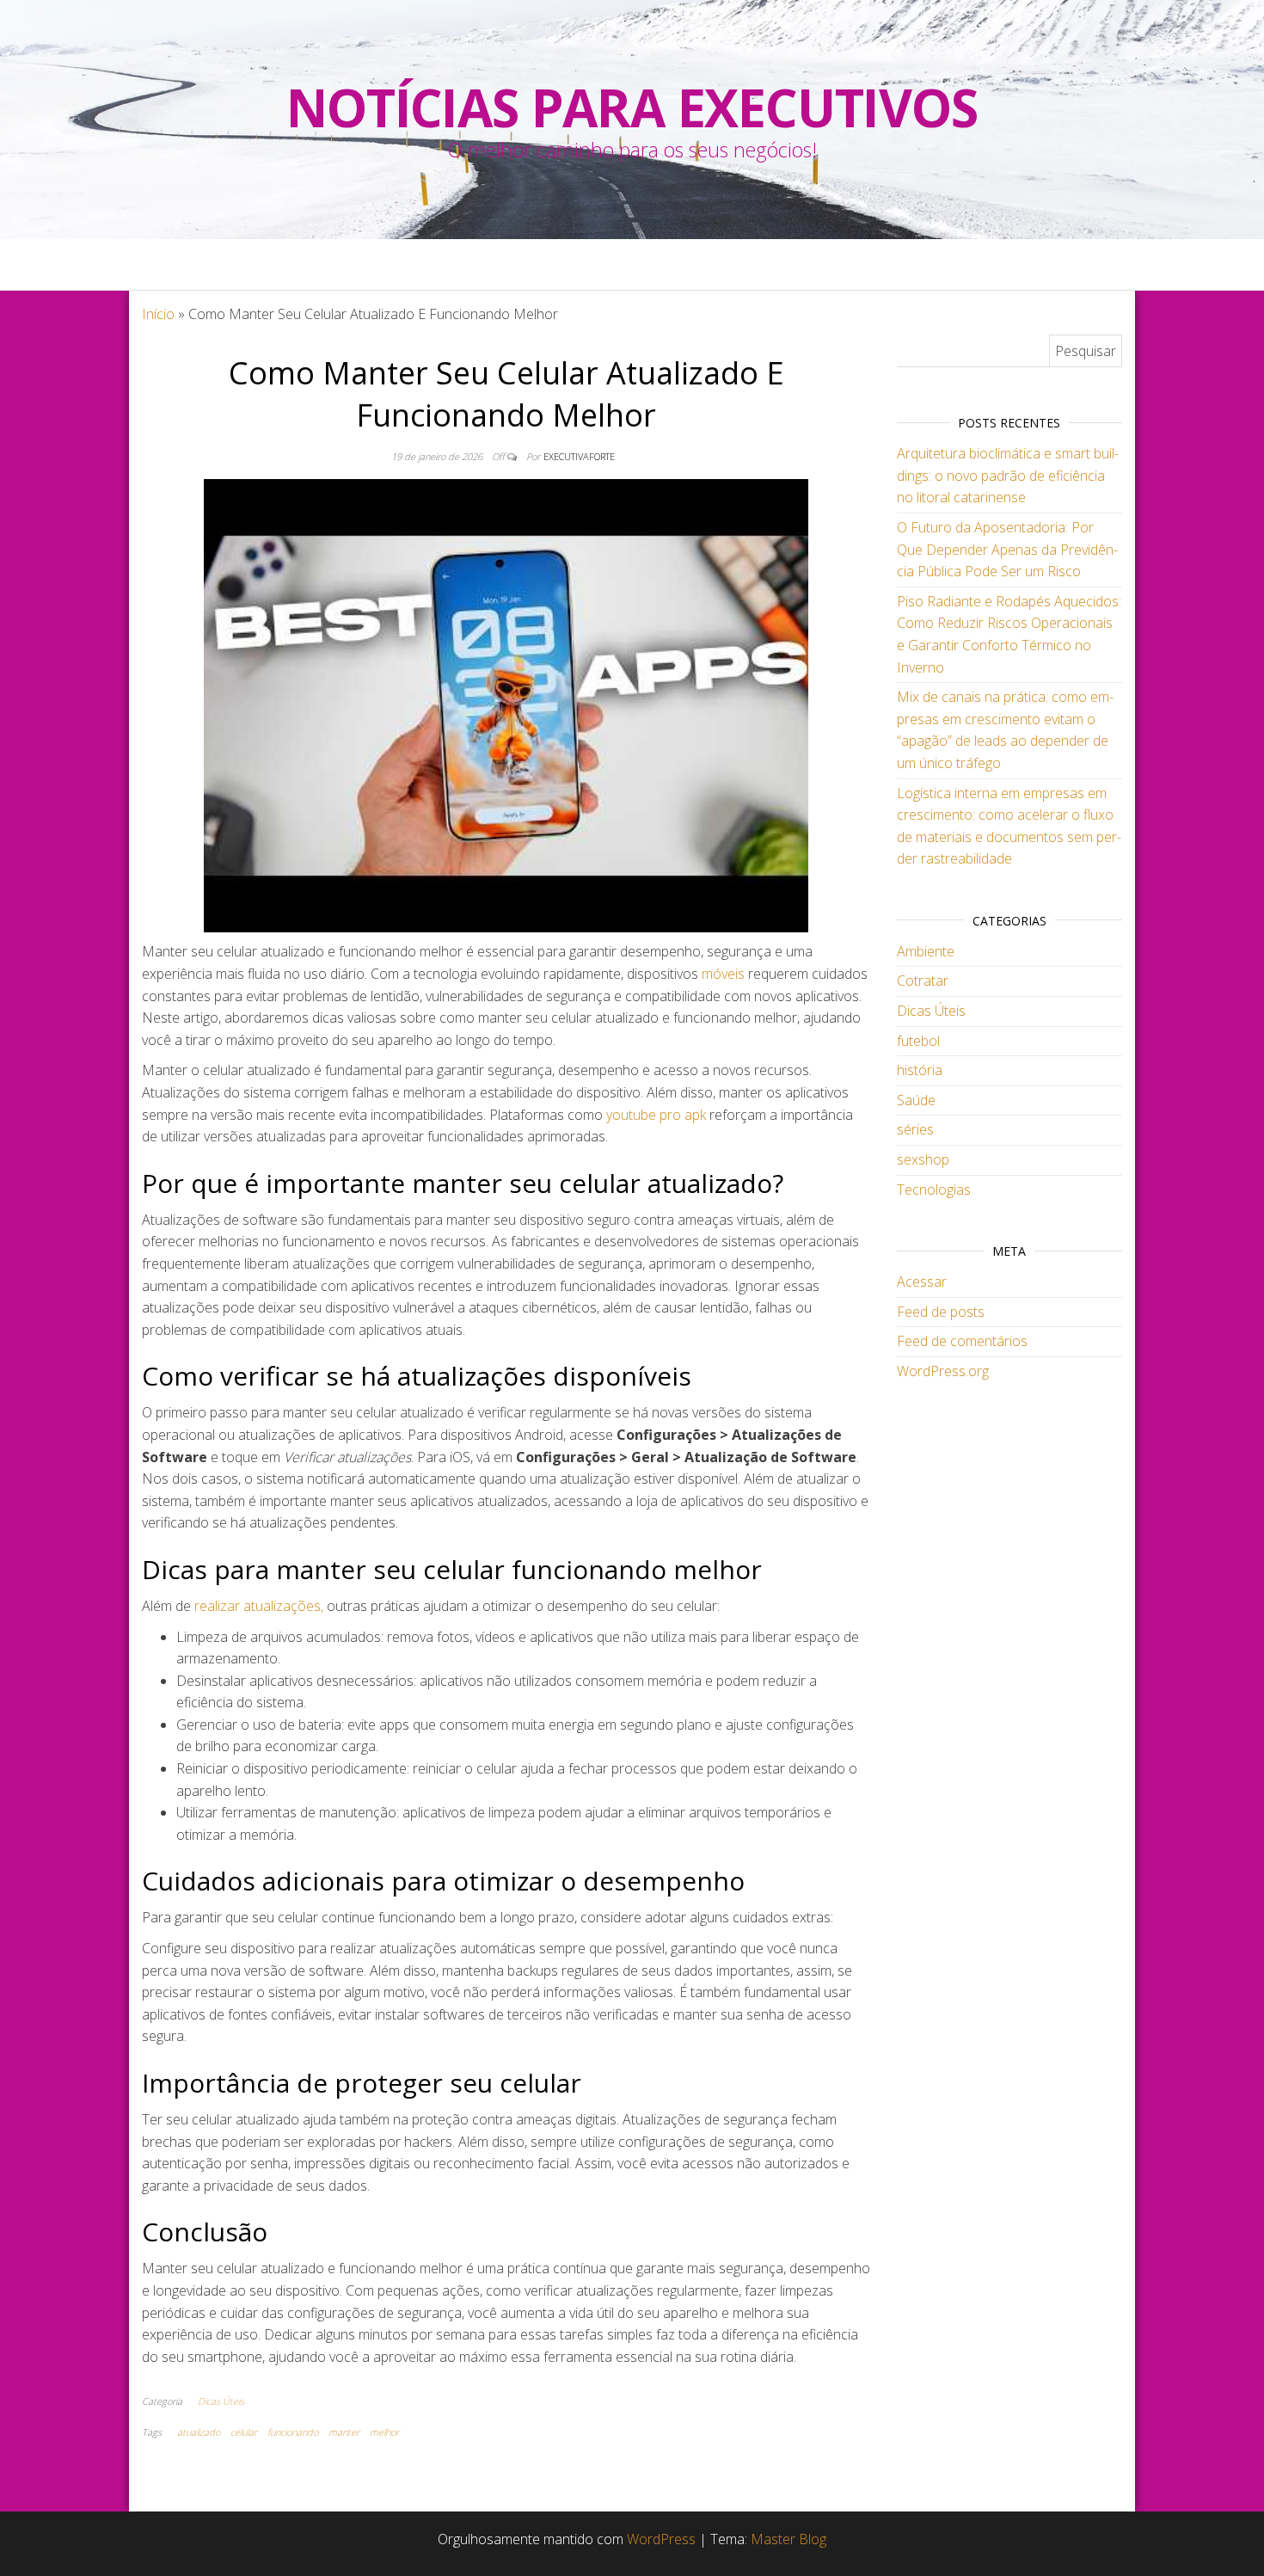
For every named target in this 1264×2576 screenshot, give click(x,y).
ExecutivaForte (579, 456)
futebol (918, 1041)
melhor (384, 2432)
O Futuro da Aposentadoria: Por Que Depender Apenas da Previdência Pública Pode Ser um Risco (1007, 549)
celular (244, 2432)
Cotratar (923, 981)
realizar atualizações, (259, 1606)
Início (158, 314)
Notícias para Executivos (632, 108)
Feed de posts (941, 1312)
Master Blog (788, 2539)
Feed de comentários (962, 1341)
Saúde (916, 1100)
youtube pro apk (656, 1115)
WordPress (661, 2539)
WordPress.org (943, 1371)
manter (344, 2432)
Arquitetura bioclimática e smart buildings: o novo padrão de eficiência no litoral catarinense (1008, 475)
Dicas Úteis (221, 2401)
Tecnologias (934, 1190)
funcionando (293, 2432)
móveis (723, 974)
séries (915, 1129)
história (920, 1070)
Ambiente (926, 951)
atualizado (199, 2432)
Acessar (922, 1282)
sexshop (923, 1159)
